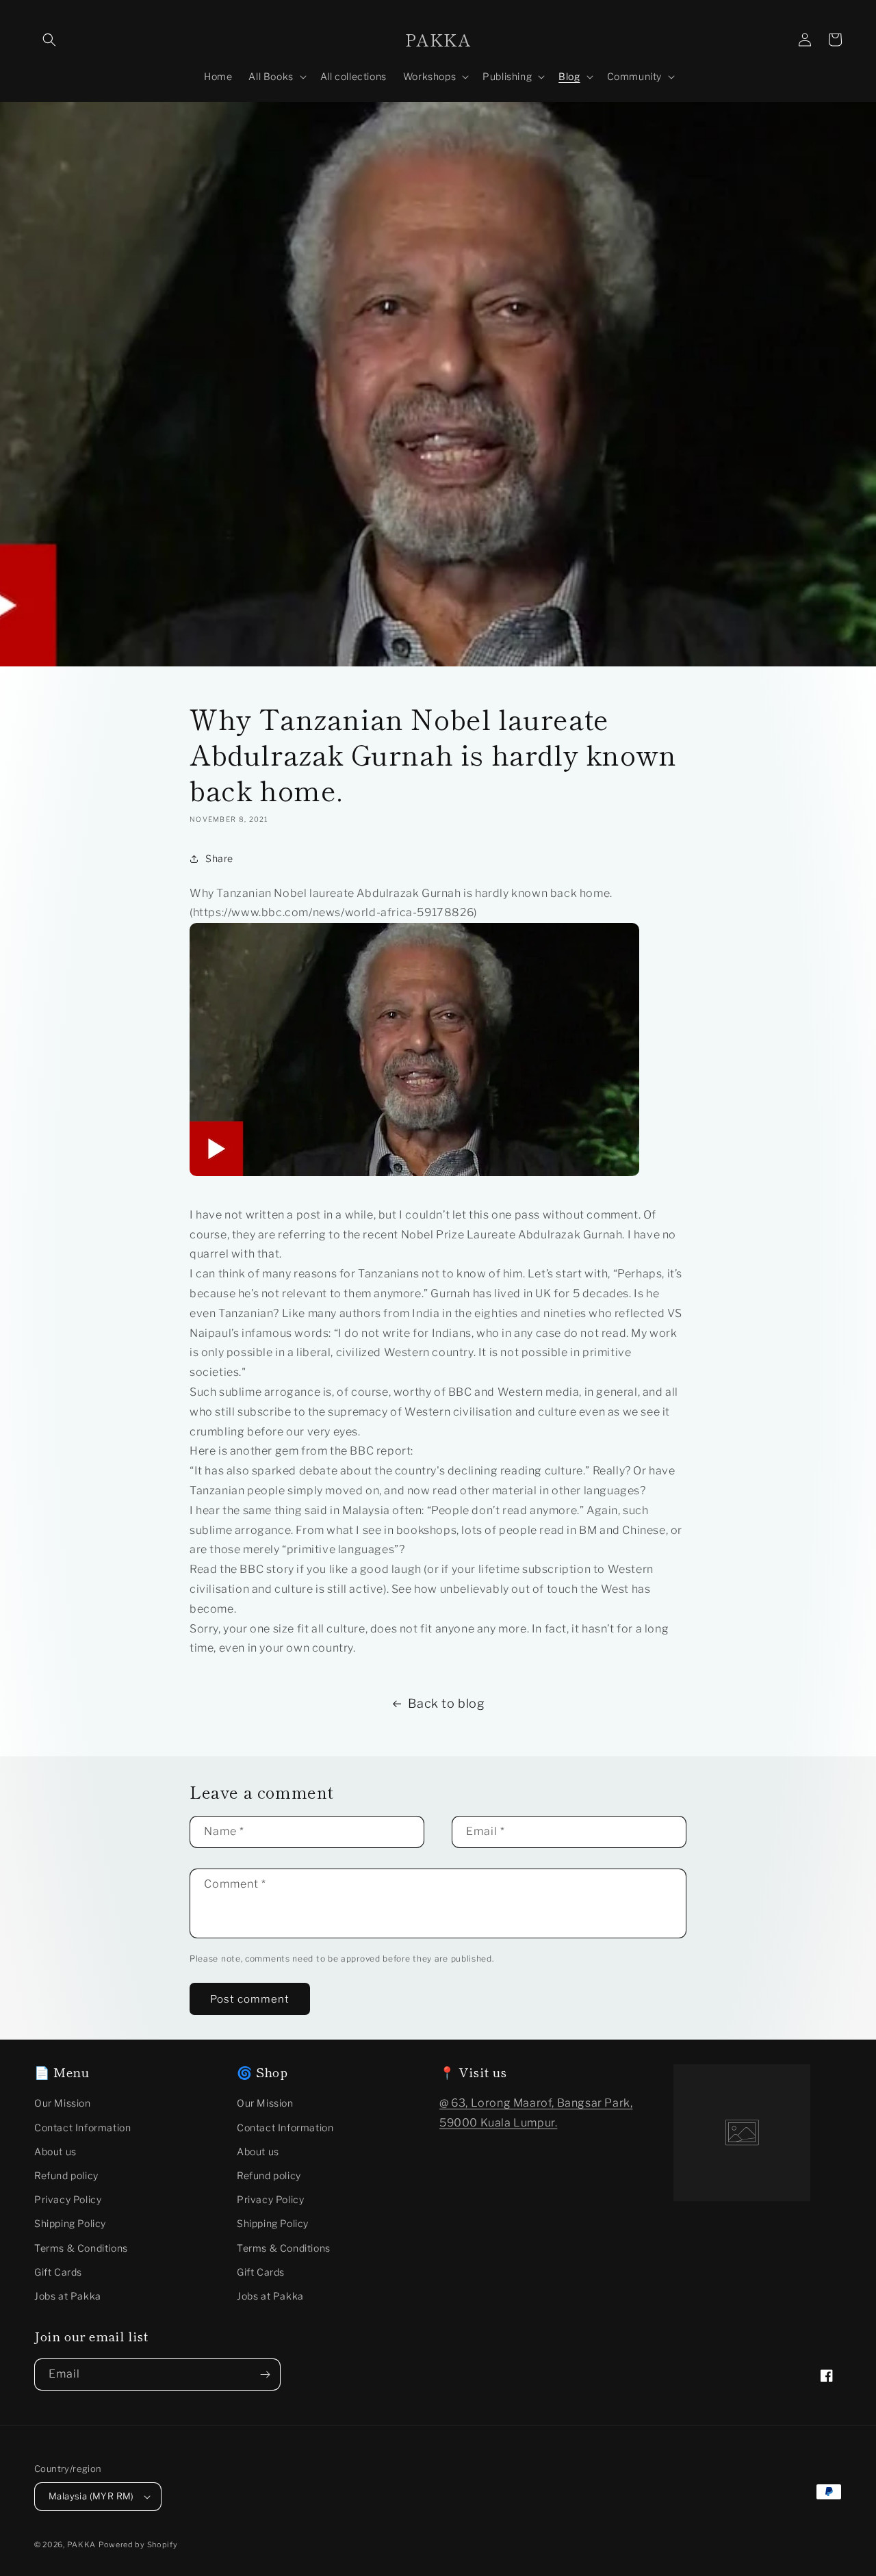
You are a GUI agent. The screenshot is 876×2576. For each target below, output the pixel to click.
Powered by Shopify (138, 2545)
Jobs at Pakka (68, 2296)
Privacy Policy (68, 2199)
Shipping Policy (70, 2223)
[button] (49, 40)
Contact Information (82, 2128)
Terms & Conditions (81, 2248)
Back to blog (446, 1703)
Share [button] (219, 858)
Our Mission (63, 2103)
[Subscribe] (265, 2375)
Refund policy (66, 2175)
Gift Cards (58, 2272)
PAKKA (82, 2545)
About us (55, 2151)
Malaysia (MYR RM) (91, 2496)
